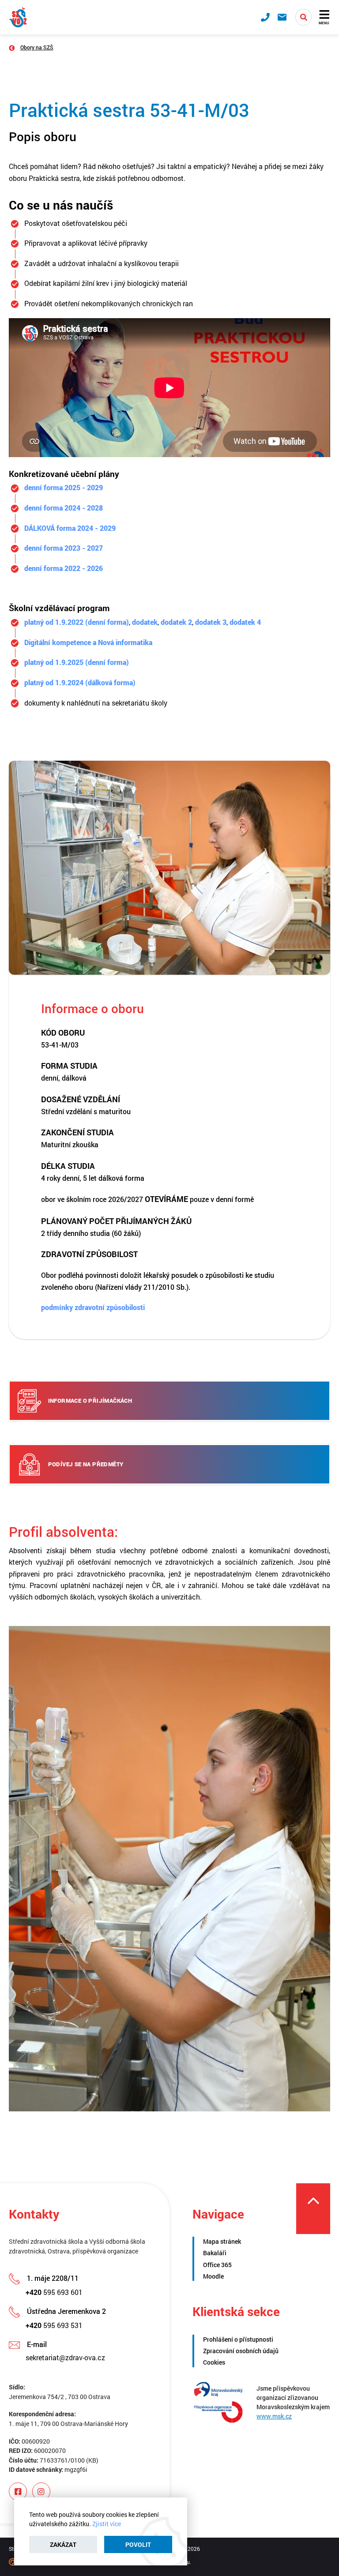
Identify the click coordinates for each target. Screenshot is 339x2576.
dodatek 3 (211, 622)
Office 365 (217, 2265)
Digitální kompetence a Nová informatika (88, 642)
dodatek (145, 622)
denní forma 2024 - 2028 (64, 508)
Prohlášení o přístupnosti (238, 2339)
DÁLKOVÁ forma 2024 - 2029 (70, 528)
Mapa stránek (222, 2241)
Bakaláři (215, 2253)
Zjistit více (107, 2524)
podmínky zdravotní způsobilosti (93, 1307)
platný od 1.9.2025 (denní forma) (77, 662)
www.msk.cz (274, 2416)
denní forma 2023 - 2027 (64, 548)
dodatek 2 (176, 622)
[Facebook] (18, 2492)
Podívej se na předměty (86, 1464)
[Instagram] (41, 2492)
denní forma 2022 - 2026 (64, 568)
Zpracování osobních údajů (241, 2351)
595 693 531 (54, 2325)
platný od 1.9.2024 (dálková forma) (80, 682)
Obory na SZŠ (37, 47)
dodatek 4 (245, 622)
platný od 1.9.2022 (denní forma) (77, 622)
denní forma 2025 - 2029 (64, 487)
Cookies (214, 2362)
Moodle (213, 2276)
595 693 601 (54, 2292)
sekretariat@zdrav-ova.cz (65, 2357)
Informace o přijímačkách (90, 1401)
